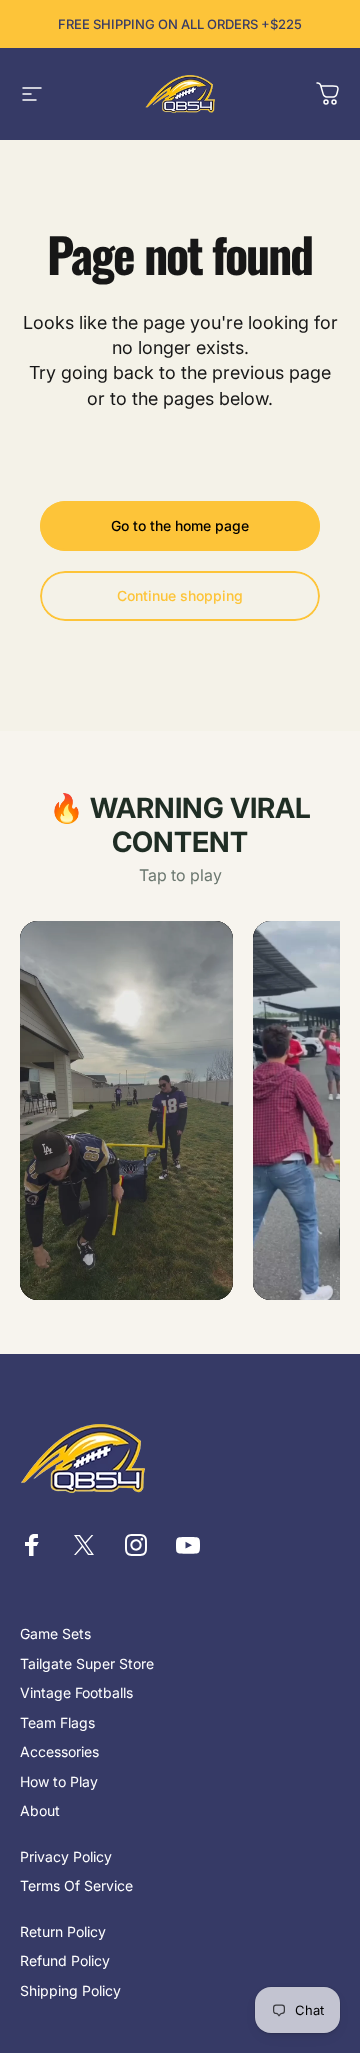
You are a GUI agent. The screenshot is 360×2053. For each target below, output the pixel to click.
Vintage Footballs (76, 1692)
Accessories (59, 1751)
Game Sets (55, 1633)
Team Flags (57, 1722)
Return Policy (63, 1931)
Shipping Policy (70, 1990)
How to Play (59, 1781)
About (40, 1810)
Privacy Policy (66, 1856)
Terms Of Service (76, 1885)
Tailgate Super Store (87, 1663)
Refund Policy (65, 1960)
